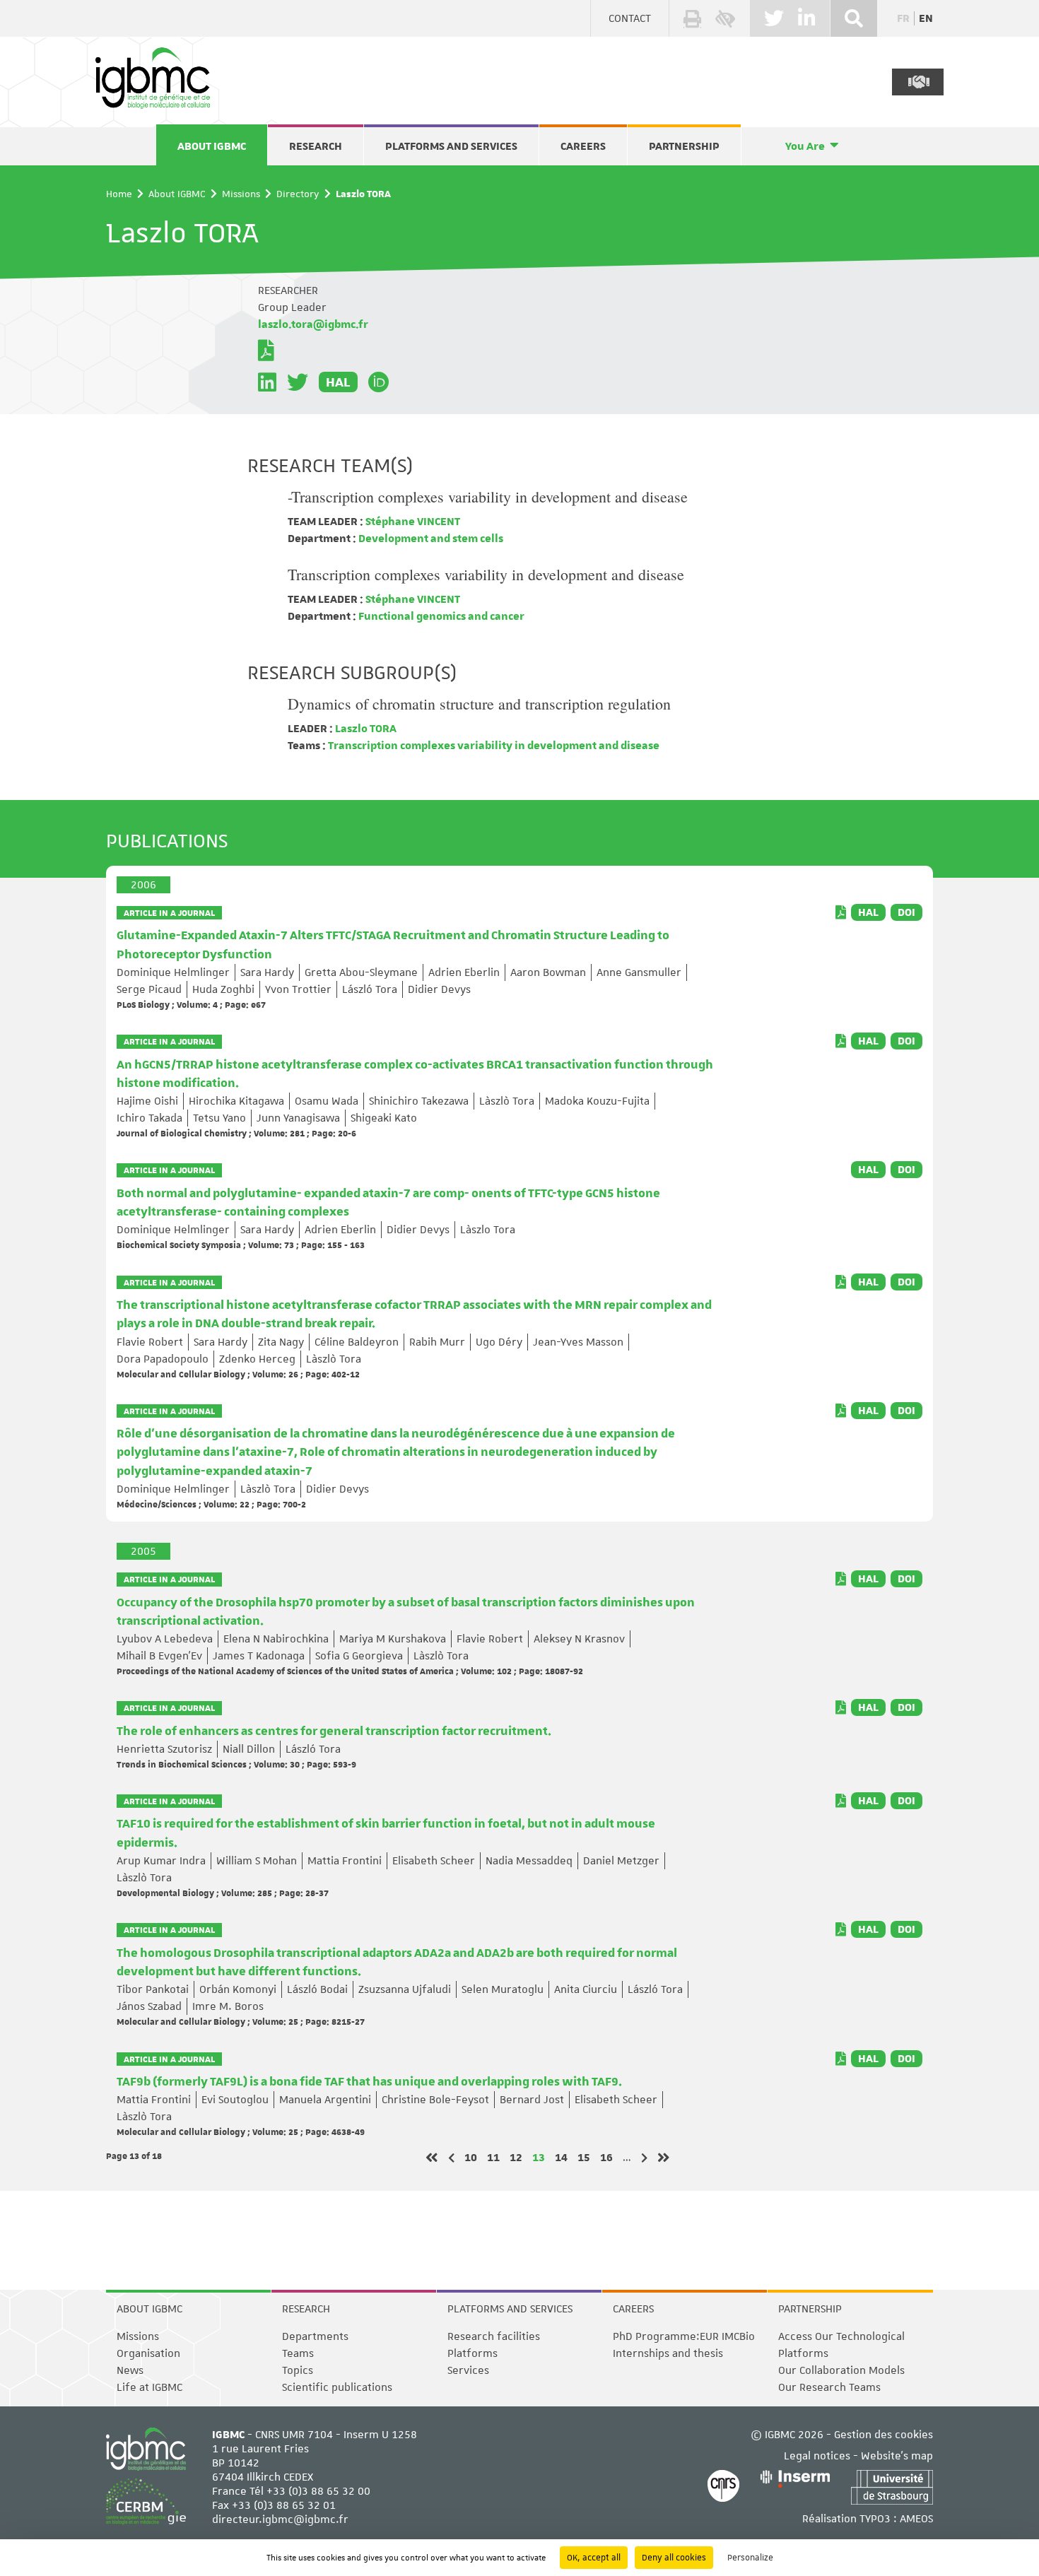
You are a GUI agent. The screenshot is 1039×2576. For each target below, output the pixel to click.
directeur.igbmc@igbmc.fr (280, 2519)
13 (539, 2157)
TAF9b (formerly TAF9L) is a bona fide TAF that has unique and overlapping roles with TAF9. (369, 2082)
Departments (315, 2336)
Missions (241, 194)
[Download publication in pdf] (841, 912)
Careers (583, 146)
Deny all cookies (674, 2558)
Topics (298, 2370)
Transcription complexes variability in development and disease (486, 574)
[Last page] (664, 2158)
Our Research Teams (829, 2387)
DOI (906, 912)
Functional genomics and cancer (440, 616)
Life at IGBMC (149, 2387)
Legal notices (817, 2456)
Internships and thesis (668, 2353)
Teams (298, 2353)
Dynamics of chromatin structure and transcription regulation (479, 704)
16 (606, 2157)
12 (516, 2157)
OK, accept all (594, 2558)
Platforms (472, 2353)
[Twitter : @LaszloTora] (298, 382)
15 (584, 2157)
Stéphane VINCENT (412, 522)
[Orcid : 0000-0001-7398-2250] (379, 382)
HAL (338, 382)
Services (468, 2370)
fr (903, 18)
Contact (630, 18)
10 (471, 2157)
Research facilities (494, 2336)
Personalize (750, 2558)
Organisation (148, 2353)
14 (561, 2157)
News (130, 2370)
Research (316, 146)
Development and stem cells (430, 539)
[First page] (432, 2158)
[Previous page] (451, 2158)
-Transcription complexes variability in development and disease (488, 496)
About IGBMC (212, 146)
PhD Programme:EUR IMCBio (684, 2336)
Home (119, 194)
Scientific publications (337, 2387)
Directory (298, 194)
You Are (805, 146)
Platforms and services (451, 146)
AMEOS (916, 2519)
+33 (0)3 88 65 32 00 (318, 2491)
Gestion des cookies (884, 2435)
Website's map (897, 2456)
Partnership (684, 146)
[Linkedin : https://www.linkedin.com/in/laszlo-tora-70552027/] (267, 382)
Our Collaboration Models (841, 2370)
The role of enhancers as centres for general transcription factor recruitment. (334, 1731)
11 (493, 2157)
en (926, 18)
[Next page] (644, 2158)
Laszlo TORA (365, 729)
